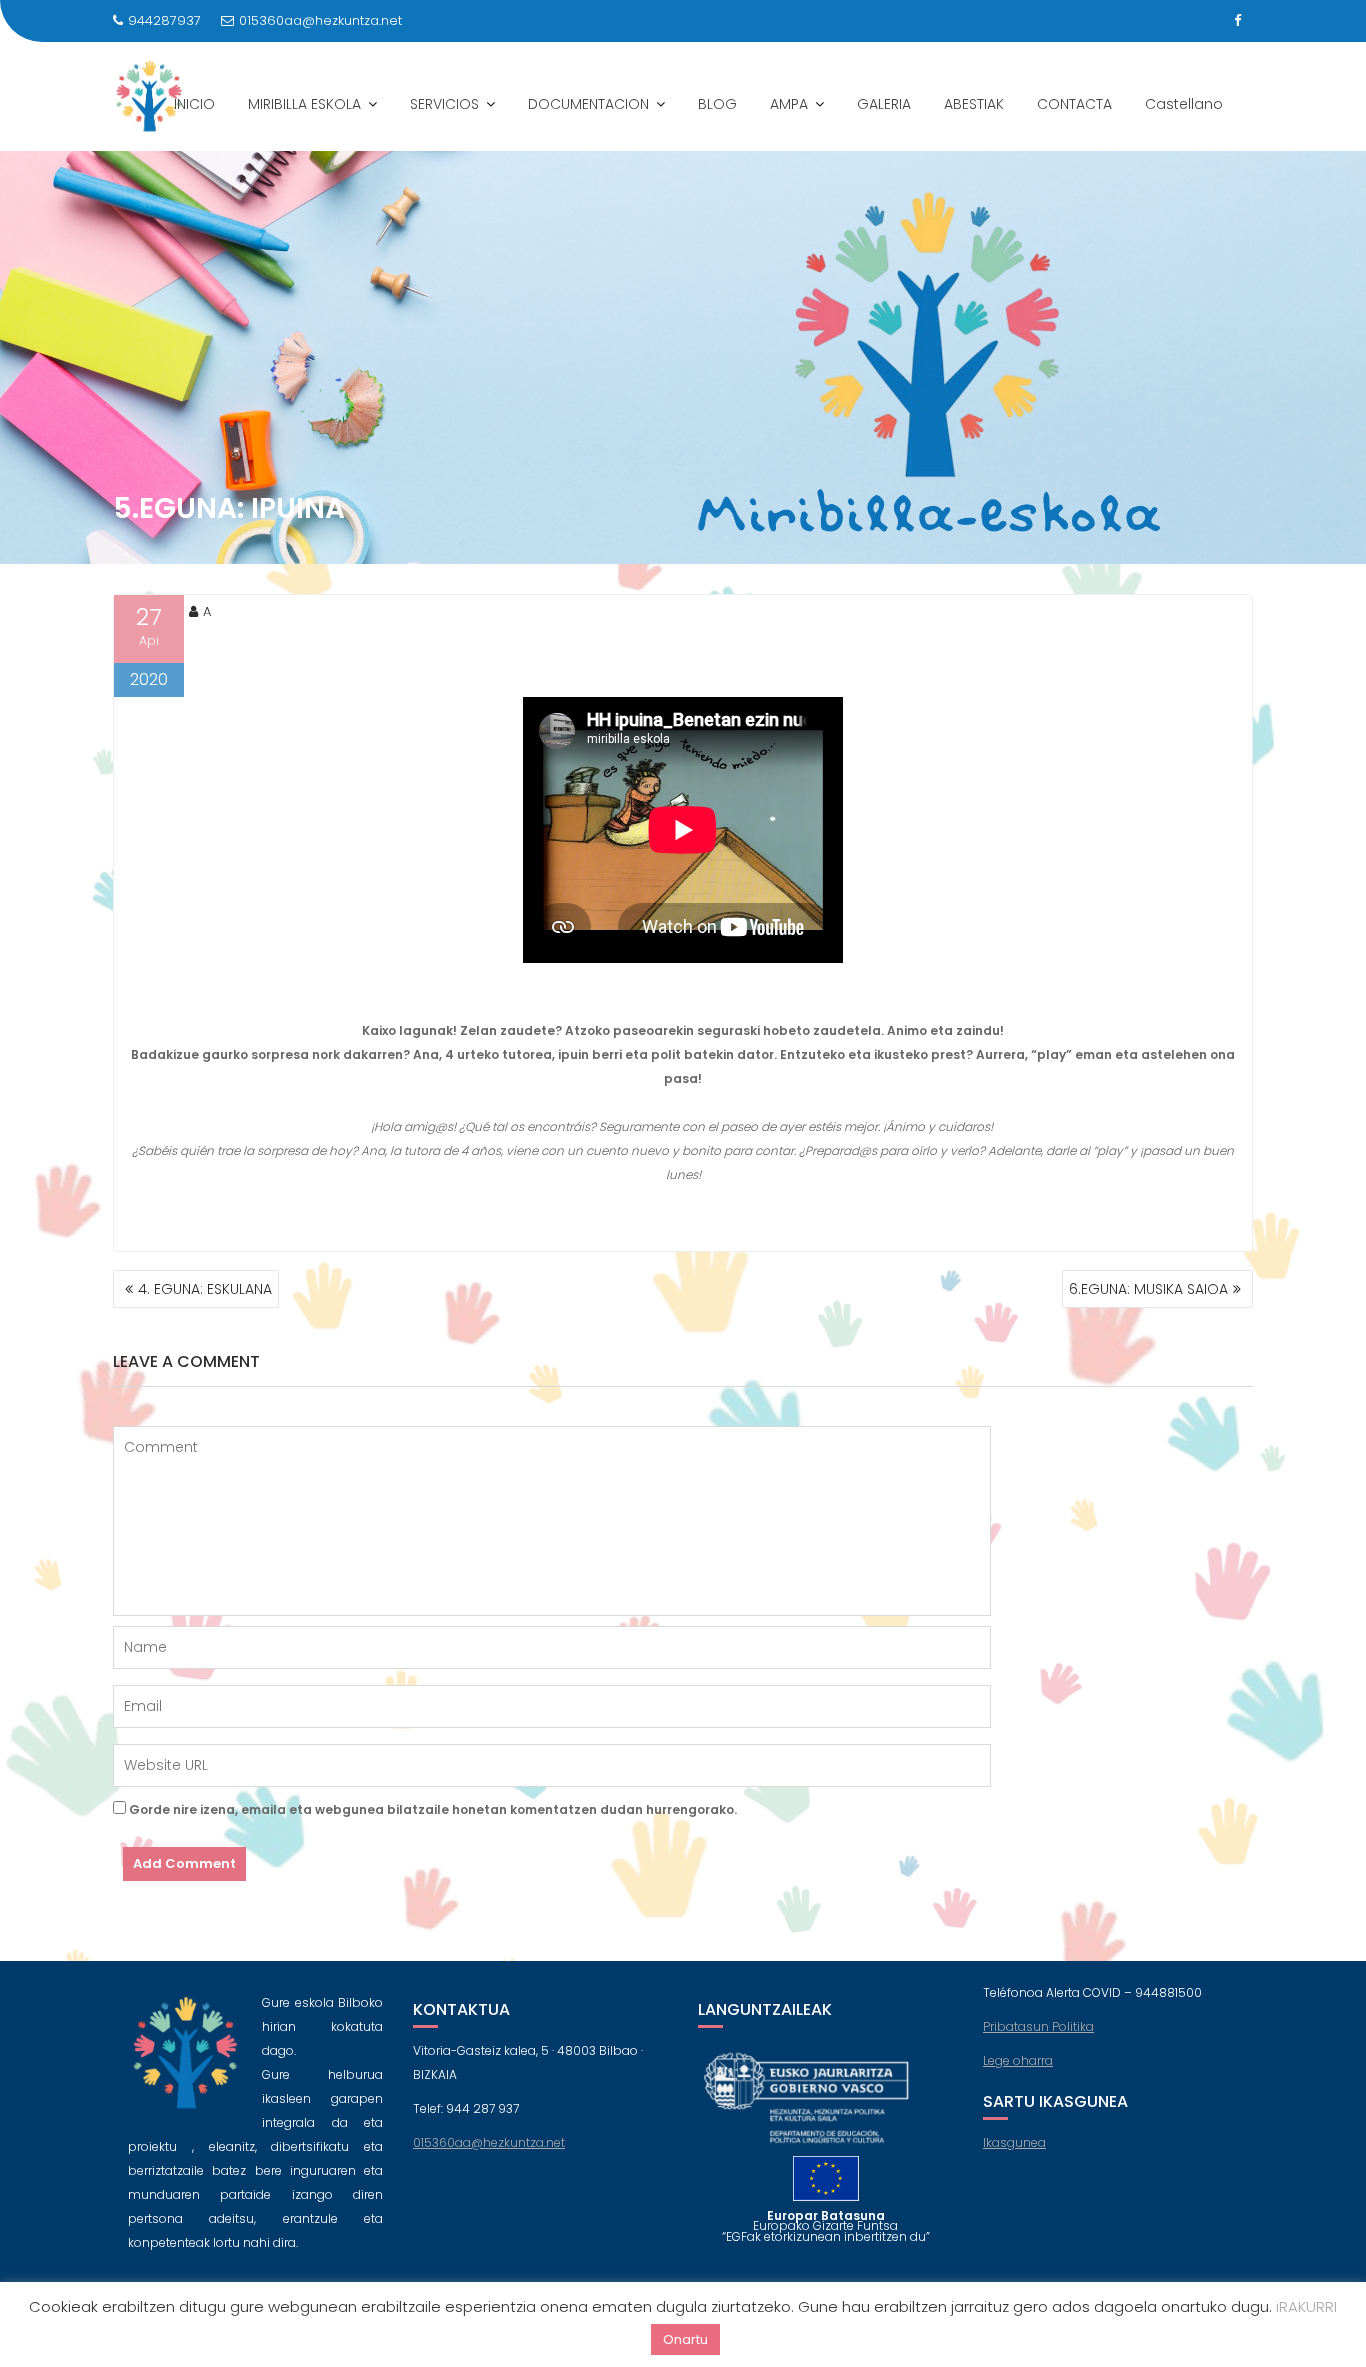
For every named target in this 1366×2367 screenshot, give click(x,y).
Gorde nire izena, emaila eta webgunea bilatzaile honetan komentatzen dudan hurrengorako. (433, 1809)
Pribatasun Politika (1038, 2026)
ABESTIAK (974, 104)
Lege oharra (1018, 2060)
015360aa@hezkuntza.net (320, 20)
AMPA (789, 104)
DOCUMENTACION (588, 104)
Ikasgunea (1014, 2142)
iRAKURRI (1306, 2306)
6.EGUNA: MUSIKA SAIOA (1148, 1289)
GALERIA (884, 104)
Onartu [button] (685, 2339)
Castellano (1184, 104)
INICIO (194, 104)
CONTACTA (1074, 104)
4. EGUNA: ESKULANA (205, 1289)
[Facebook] (1237, 21)
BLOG (717, 104)
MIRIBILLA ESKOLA (304, 104)
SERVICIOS (444, 104)
